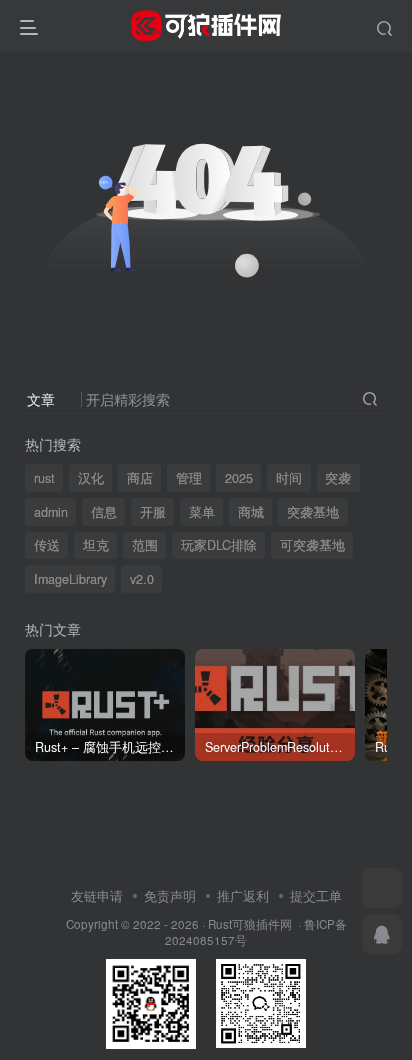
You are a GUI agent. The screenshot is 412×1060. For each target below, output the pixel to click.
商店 (140, 478)
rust (44, 478)
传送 (47, 545)
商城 (251, 512)
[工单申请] (382, 888)
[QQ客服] (382, 934)
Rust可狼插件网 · (256, 924)
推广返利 (243, 895)
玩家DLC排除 (219, 545)
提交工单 (316, 895)
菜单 (202, 512)
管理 (189, 478)
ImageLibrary (70, 579)
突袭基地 (313, 512)
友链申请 (97, 895)
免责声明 (170, 895)
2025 (239, 478)
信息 (104, 512)
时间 (289, 478)
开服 (153, 512)
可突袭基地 (312, 545)
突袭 (338, 478)
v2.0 (142, 579)
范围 (145, 545)
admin (51, 512)
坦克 (96, 545)
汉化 (91, 478)
